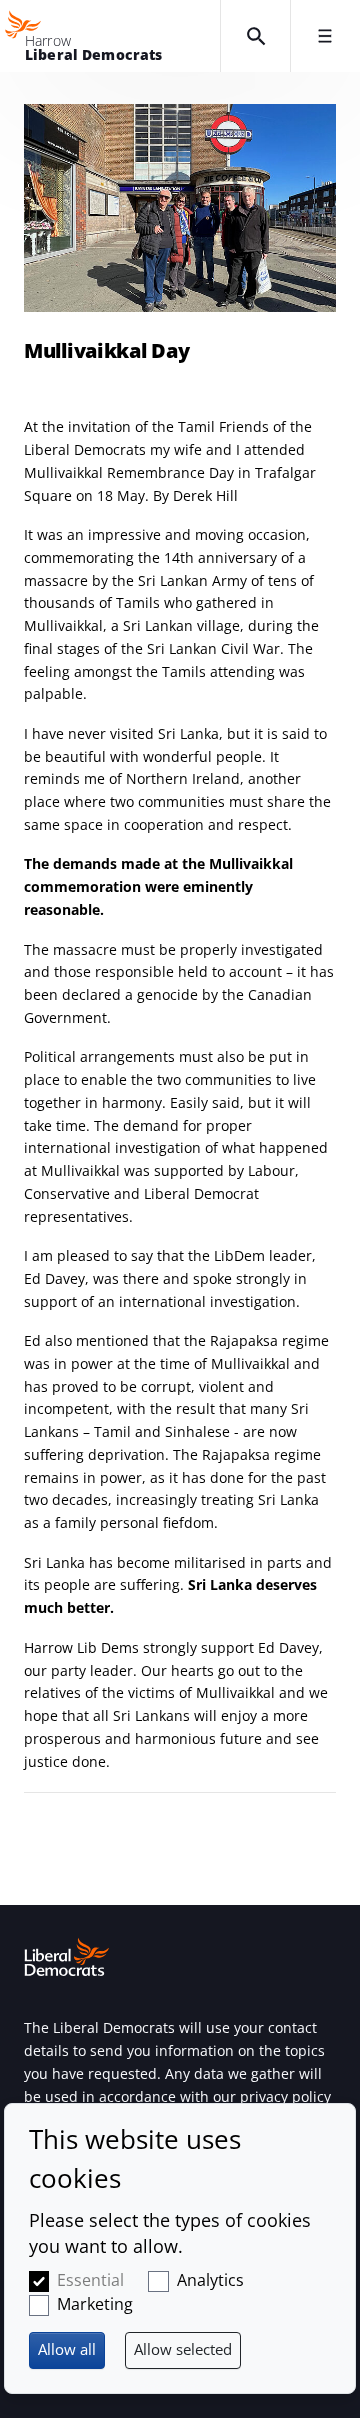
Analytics (210, 2280)
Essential (90, 2280)
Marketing (95, 2304)
